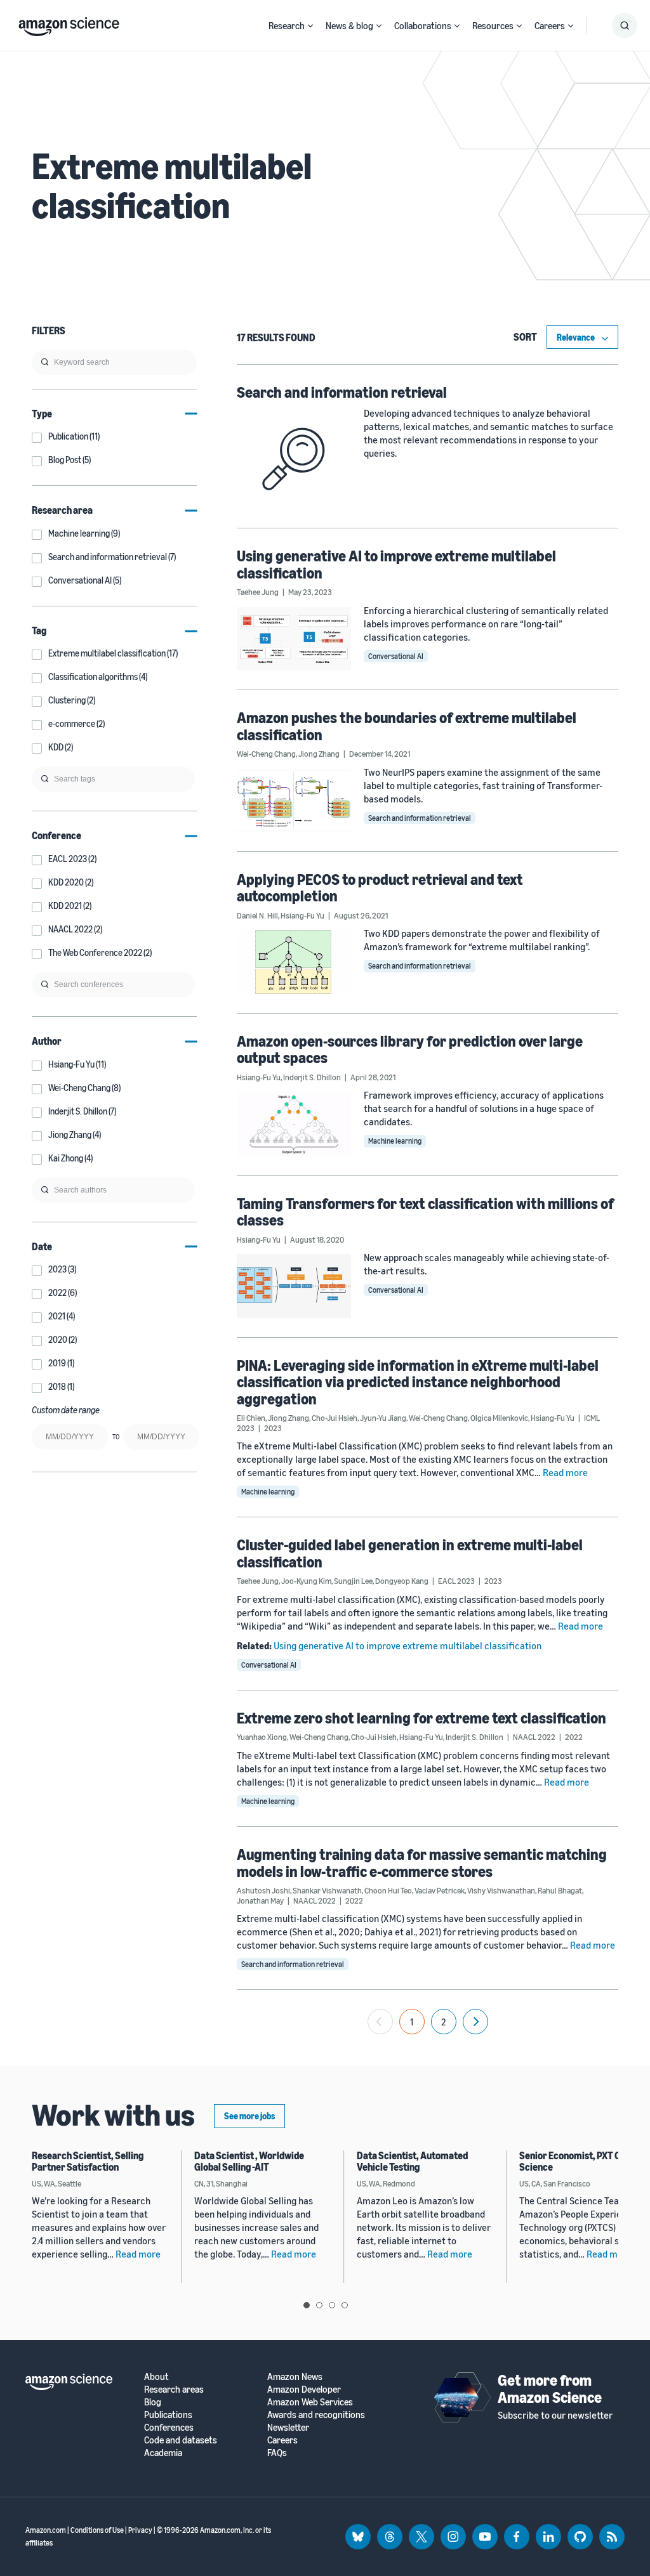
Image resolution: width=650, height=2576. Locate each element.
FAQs (277, 2453)
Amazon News (295, 2377)
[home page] (69, 23)
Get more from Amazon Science (550, 2388)
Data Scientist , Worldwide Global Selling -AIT (249, 2161)
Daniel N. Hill (257, 915)
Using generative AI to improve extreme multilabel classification (396, 564)
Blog (153, 2402)
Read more (565, 1472)
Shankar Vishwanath (327, 1890)
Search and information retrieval (342, 392)
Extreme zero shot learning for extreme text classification (421, 1718)
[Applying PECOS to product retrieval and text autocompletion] (294, 962)
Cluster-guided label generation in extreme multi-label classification (410, 1553)
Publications (168, 2415)
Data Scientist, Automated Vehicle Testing (412, 2161)
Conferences (169, 2427)
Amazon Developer (304, 2389)
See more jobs (249, 2116)
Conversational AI (396, 656)
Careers (550, 25)
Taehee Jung (258, 592)
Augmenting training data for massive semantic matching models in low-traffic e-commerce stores (422, 1862)
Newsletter (288, 2427)
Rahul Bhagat (560, 1890)
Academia (163, 2453)
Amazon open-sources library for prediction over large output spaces (410, 1049)
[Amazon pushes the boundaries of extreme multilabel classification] (294, 801)
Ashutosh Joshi (263, 1890)
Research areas (174, 2389)
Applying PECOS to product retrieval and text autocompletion (380, 887)
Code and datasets (181, 2440)
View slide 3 (332, 2305)
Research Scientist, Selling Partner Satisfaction (88, 2161)
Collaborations (423, 25)
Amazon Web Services (310, 2402)
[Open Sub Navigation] (310, 26)
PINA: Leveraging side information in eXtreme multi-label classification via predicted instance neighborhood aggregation (418, 1382)
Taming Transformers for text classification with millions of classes (425, 1212)
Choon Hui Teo (388, 1890)
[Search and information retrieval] (294, 459)
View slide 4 (345, 2305)
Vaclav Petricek (440, 1890)
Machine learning (395, 1141)
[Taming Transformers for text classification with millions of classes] (294, 1286)
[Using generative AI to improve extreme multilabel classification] (294, 639)
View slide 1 (307, 2305)
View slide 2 (319, 2305)
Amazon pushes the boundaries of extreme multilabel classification (407, 726)
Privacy (140, 2530)
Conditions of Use (97, 2530)
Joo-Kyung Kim (306, 1581)
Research (287, 25)
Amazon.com (46, 2530)
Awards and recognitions (316, 2415)
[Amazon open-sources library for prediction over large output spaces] (294, 1124)
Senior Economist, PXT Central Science (583, 2161)
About (156, 2377)
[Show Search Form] (625, 25)
